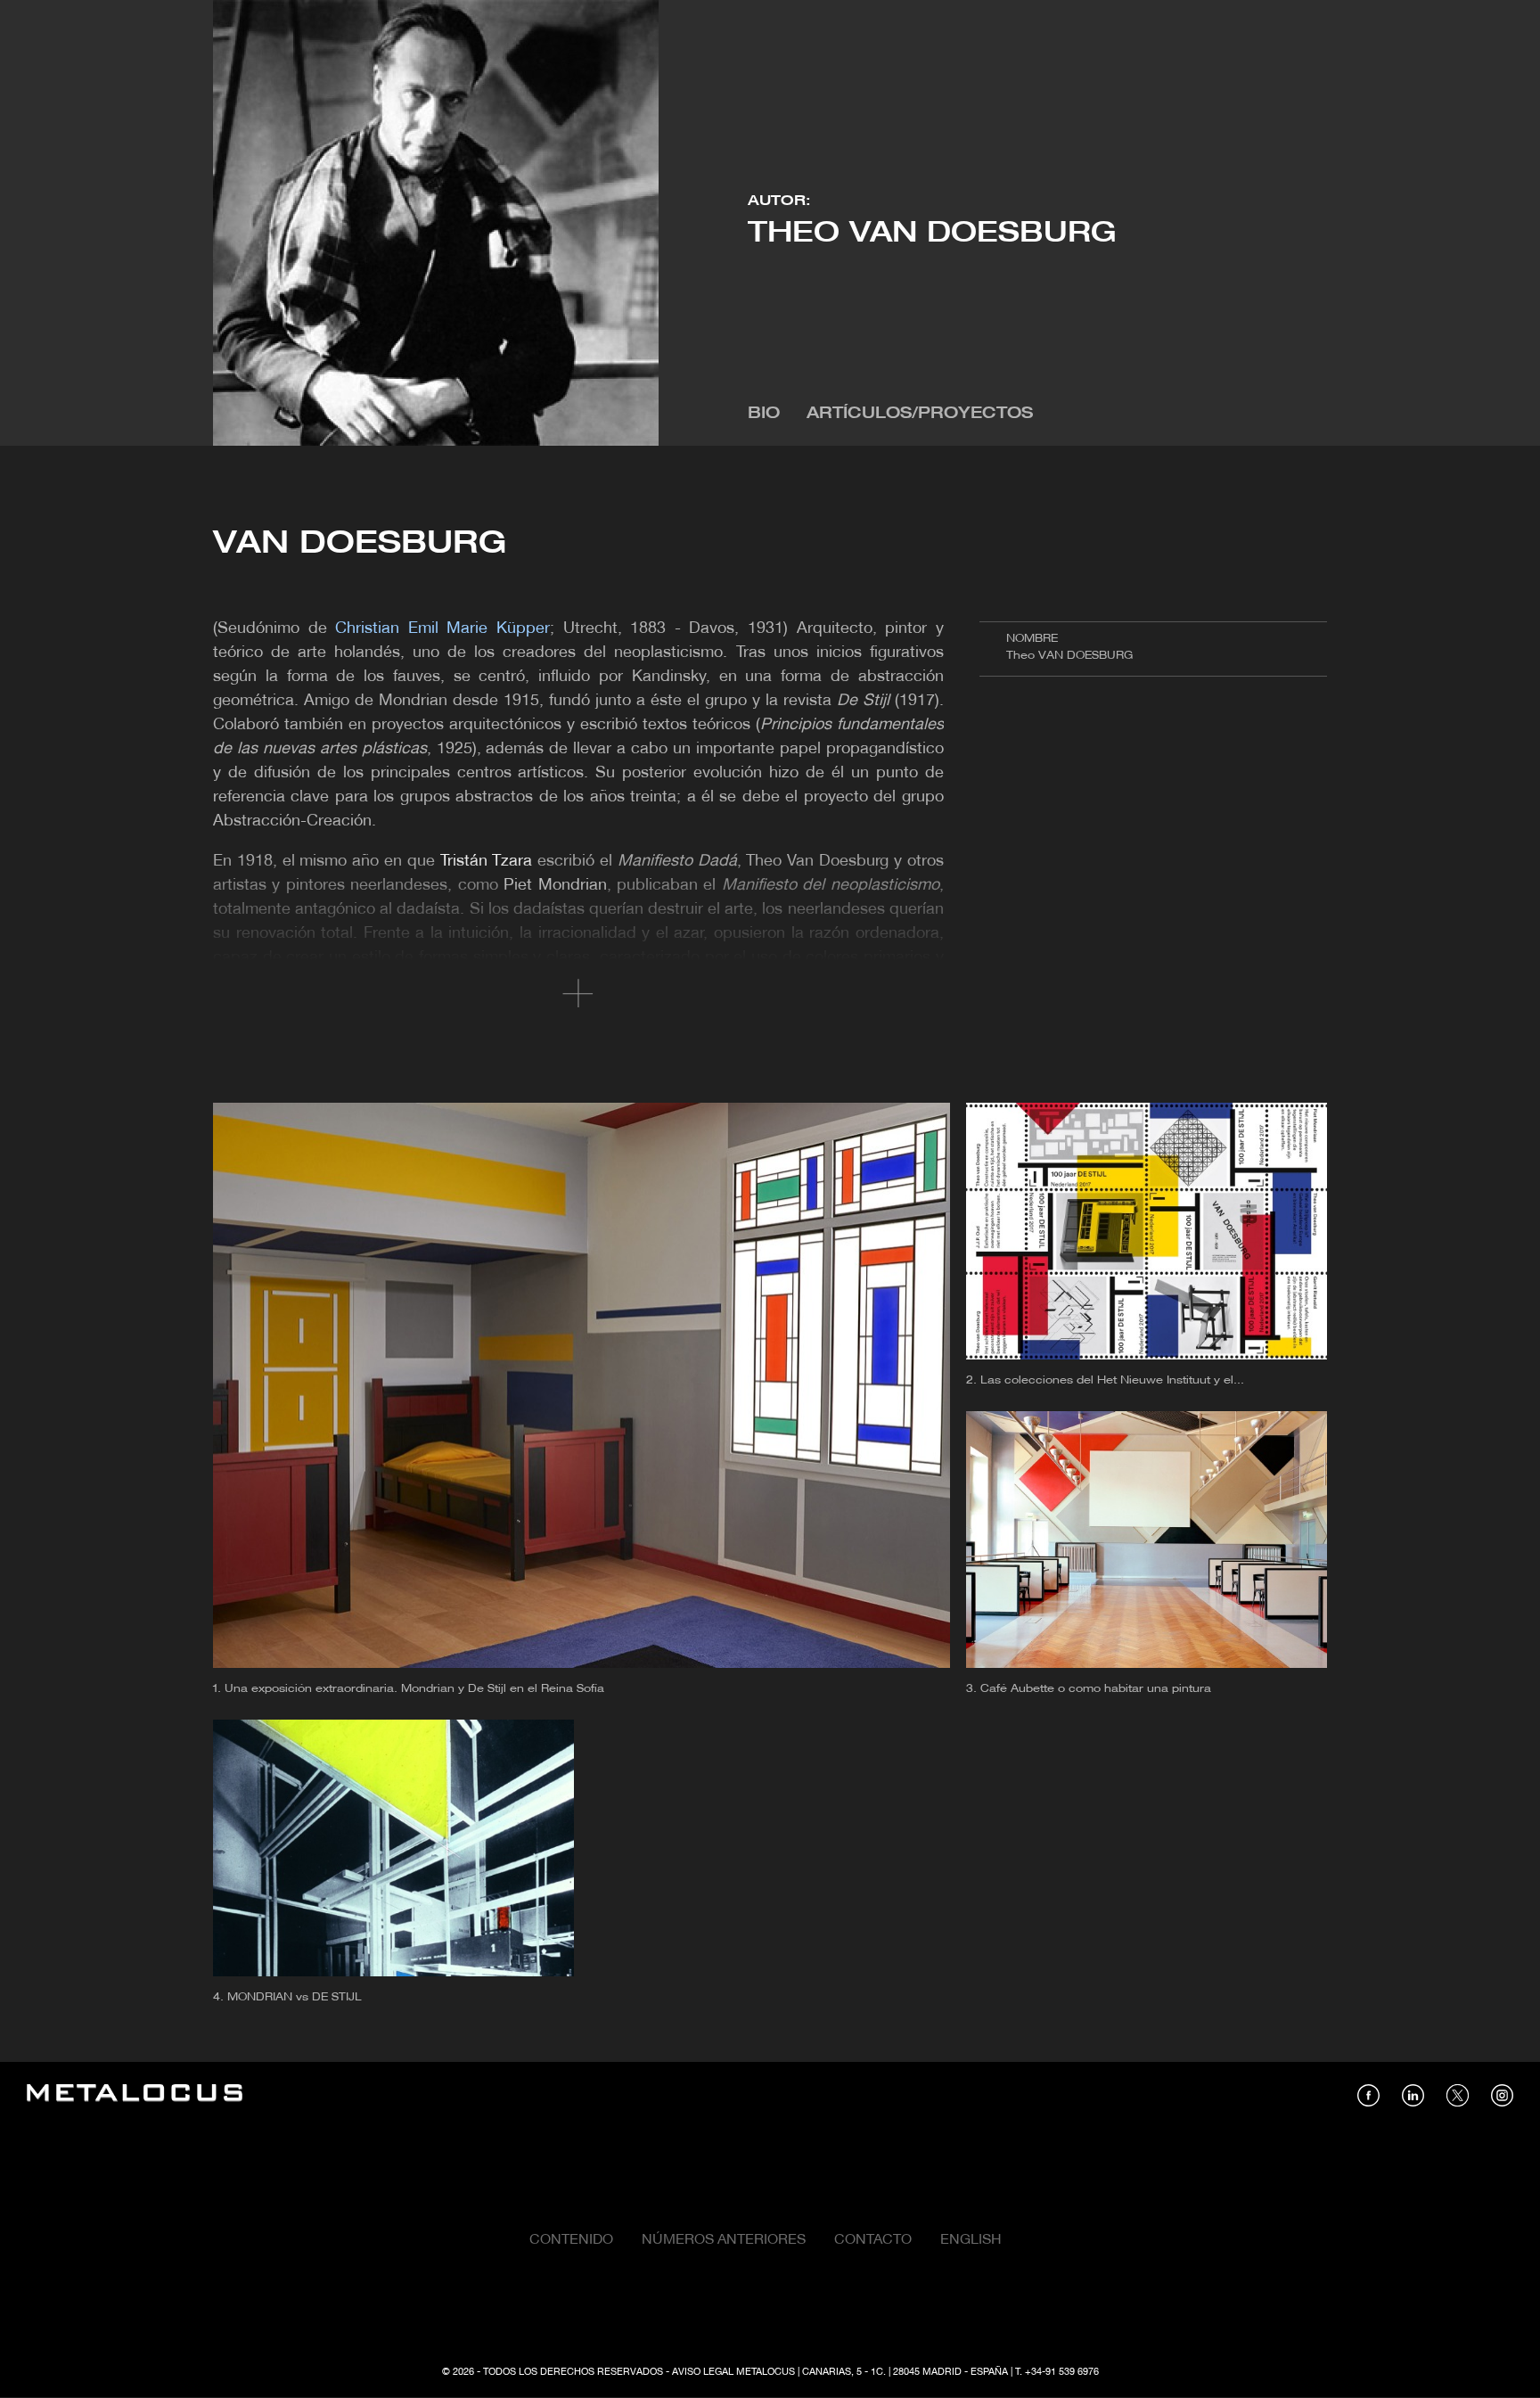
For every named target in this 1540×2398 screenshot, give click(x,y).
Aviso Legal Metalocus (733, 2372)
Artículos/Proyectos (920, 414)
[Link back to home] (135, 2095)
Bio (764, 414)
